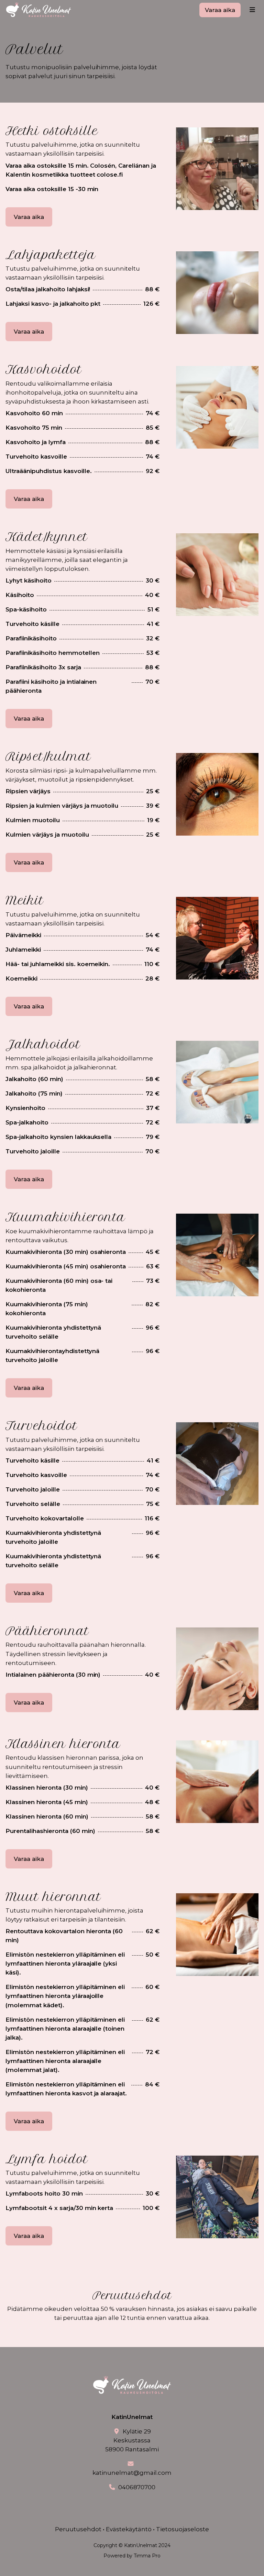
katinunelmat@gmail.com (132, 2473)
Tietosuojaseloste (183, 2529)
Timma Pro (147, 2556)
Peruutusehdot (78, 2529)
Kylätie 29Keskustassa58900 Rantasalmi (132, 2440)
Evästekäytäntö (129, 2529)
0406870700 (137, 2487)
